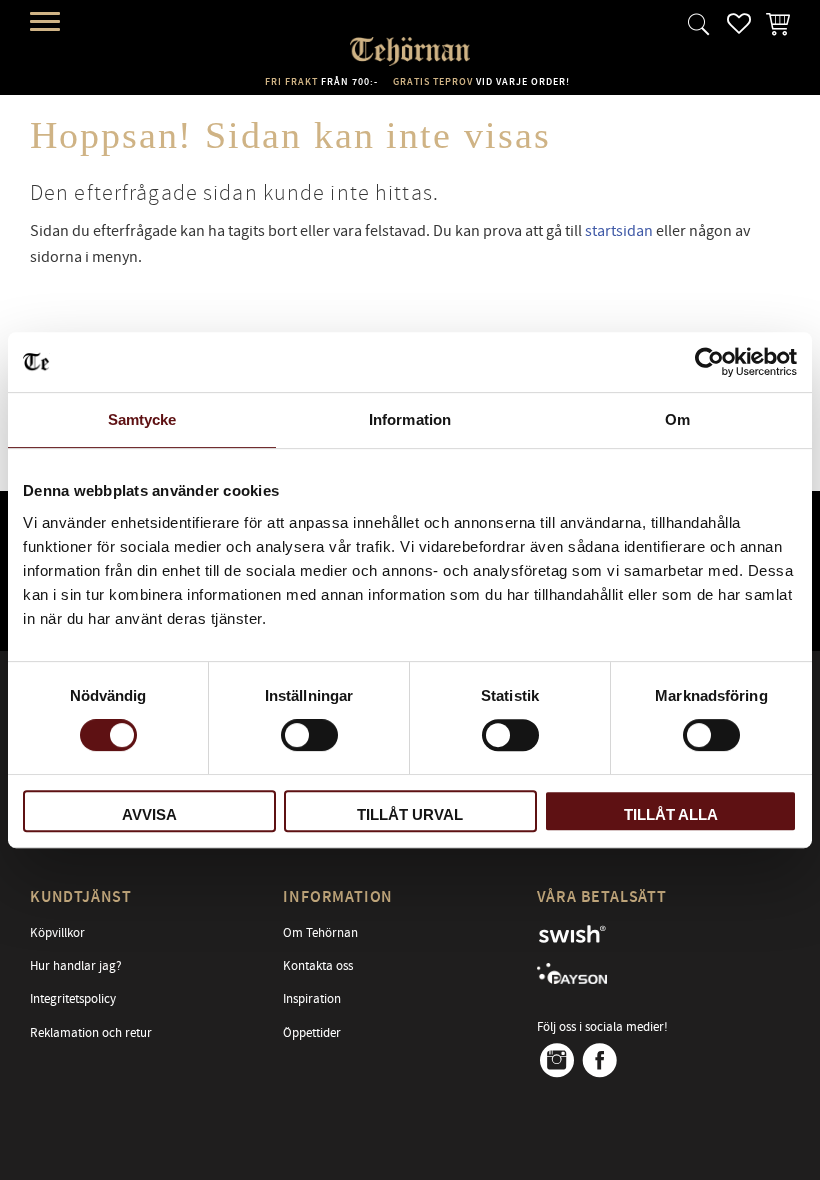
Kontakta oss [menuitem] (318, 966)
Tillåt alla (671, 814)
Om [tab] (677, 419)
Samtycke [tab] (142, 419)
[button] (47, 22)
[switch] (309, 735)
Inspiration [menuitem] (312, 999)
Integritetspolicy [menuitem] (73, 999)
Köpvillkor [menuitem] (57, 933)
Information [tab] (410, 419)
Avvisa (149, 814)
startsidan (619, 231)
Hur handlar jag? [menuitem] (76, 966)
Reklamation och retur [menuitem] (91, 1033)
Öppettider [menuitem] (312, 1033)
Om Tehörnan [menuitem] (320, 933)
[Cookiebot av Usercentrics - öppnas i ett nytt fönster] (709, 362)
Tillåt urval (410, 814)
